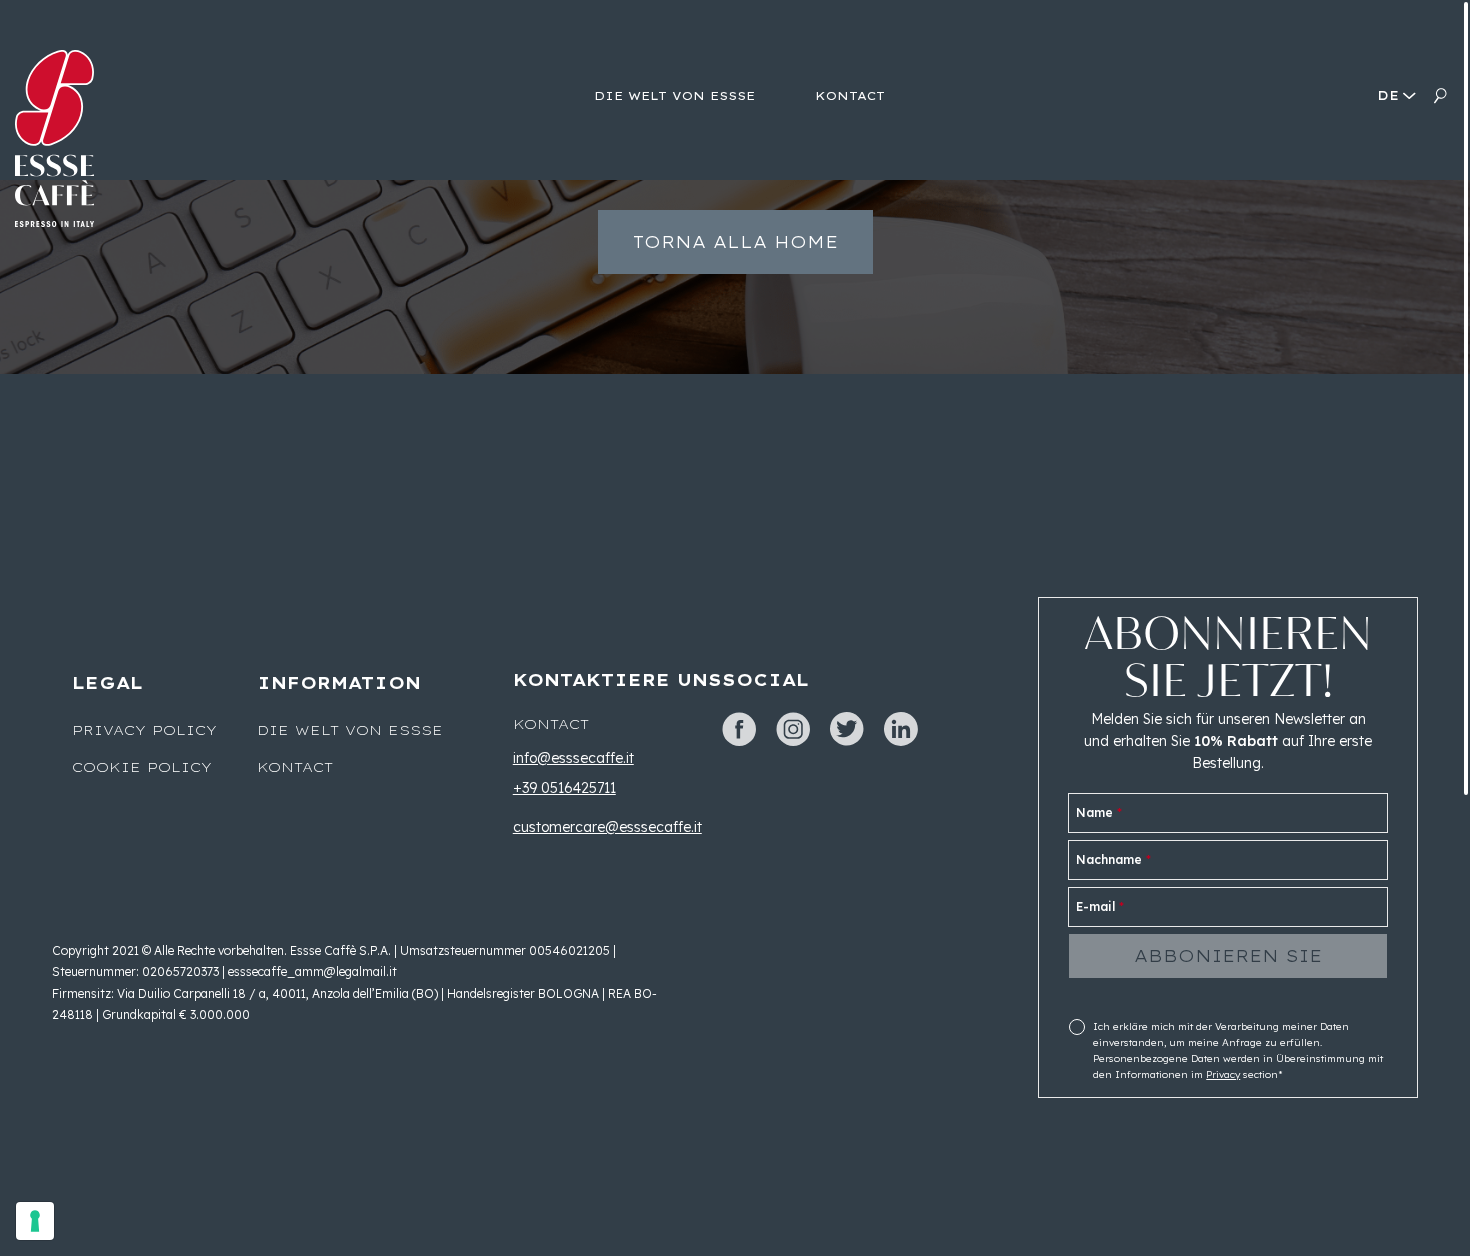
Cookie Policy (142, 767)
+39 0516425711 (564, 788)
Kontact (295, 767)
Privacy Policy (144, 730)
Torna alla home (735, 242)
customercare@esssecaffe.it (607, 827)
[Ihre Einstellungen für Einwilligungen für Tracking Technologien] (35, 1221)
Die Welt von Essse (350, 730)
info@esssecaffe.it (573, 758)
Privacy (1223, 1074)
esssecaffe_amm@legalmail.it (312, 971)
